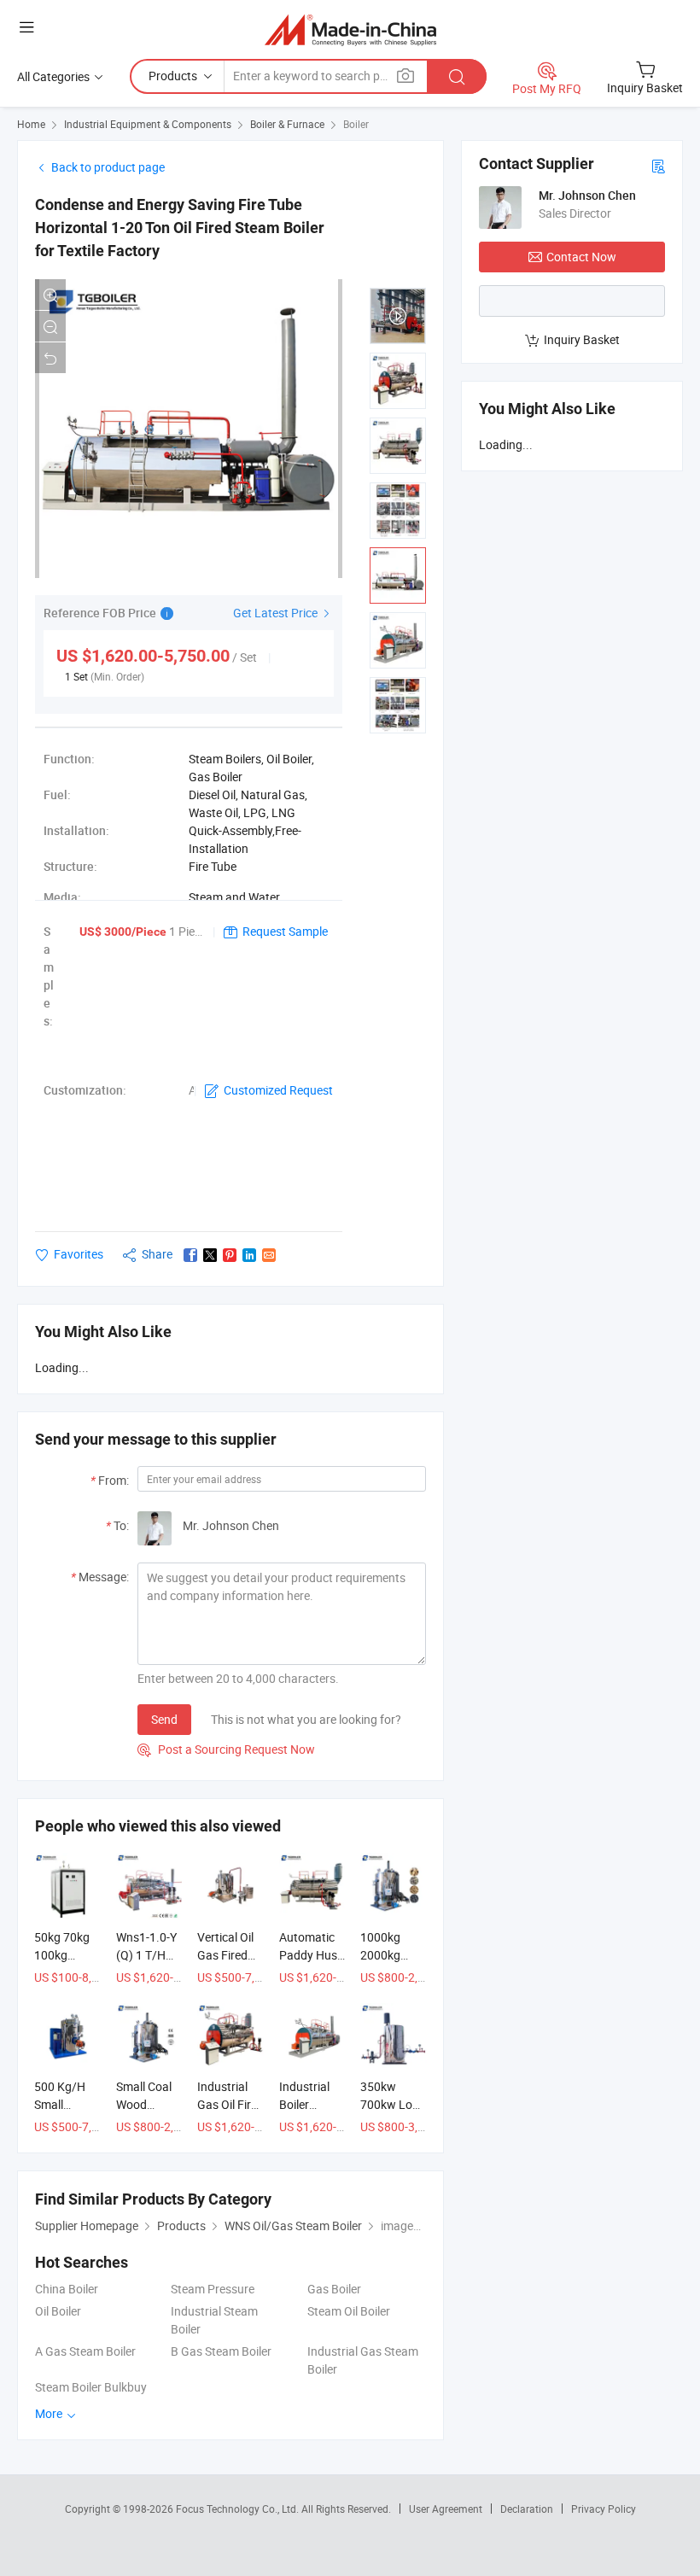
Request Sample (285, 931)
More (50, 2413)
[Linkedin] (249, 1255)
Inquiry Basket (582, 339)
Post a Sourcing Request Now (226, 1749)
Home (31, 124)
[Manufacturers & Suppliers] (350, 29)
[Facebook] (190, 1255)
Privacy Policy (604, 2509)
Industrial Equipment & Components (148, 124)
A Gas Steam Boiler (85, 2351)
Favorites (79, 1254)
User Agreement (446, 2509)
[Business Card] (658, 165)
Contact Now (581, 257)
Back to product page (108, 167)
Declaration (527, 2509)
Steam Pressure (213, 2289)
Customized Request (278, 1090)
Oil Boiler (58, 2311)
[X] (210, 1255)
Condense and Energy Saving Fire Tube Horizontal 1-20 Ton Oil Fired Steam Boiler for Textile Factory (180, 228)
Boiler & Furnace (287, 124)
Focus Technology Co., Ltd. (239, 2509)
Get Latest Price (277, 613)
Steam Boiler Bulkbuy (91, 2387)
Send (164, 1719)
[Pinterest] (230, 1255)
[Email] (269, 1255)
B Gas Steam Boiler (221, 2351)
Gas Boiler (334, 2289)
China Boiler (67, 2289)
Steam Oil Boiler (349, 2311)
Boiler (356, 124)
